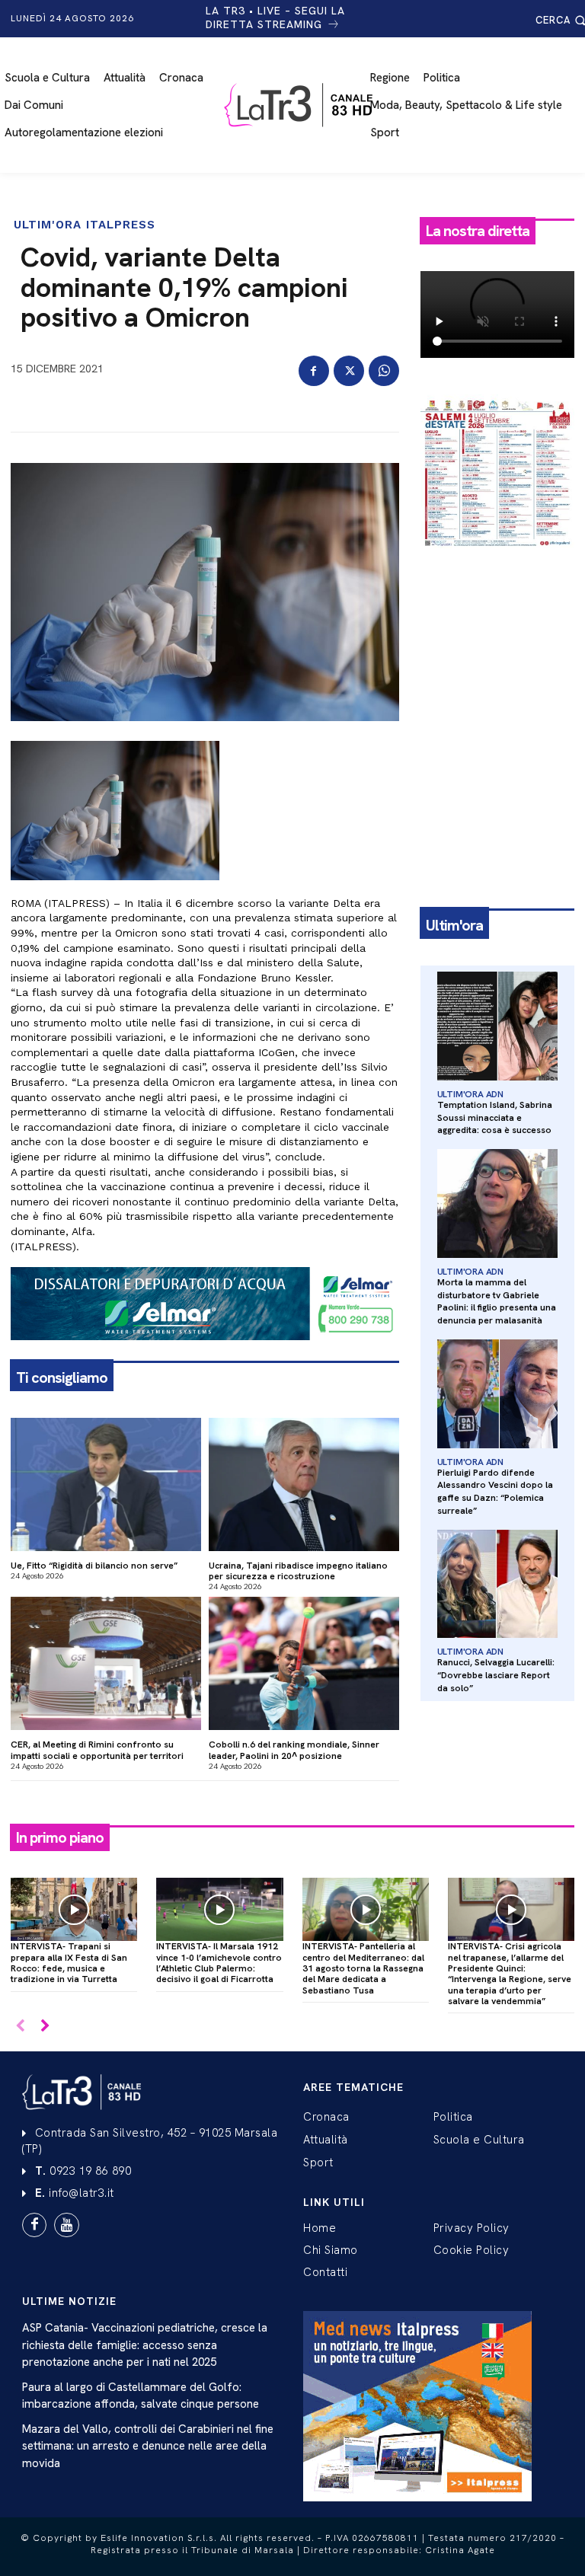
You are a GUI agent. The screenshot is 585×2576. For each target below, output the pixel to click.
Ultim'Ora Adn (470, 1094)
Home (320, 2228)
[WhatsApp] (384, 371)
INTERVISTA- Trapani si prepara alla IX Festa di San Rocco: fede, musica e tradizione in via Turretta (69, 1963)
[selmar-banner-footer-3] (205, 1352)
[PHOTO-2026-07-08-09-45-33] (497, 560)
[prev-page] (20, 2027)
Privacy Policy (472, 2228)
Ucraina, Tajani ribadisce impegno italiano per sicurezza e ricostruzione (298, 1571)
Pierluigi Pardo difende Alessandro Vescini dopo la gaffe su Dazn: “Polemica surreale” (495, 1492)
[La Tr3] (300, 105)
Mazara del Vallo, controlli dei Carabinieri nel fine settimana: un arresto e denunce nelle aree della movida (148, 2446)
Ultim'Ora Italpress (85, 225)
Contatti (325, 2272)
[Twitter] (349, 371)
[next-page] (45, 2027)
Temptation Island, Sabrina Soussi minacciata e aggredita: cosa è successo (495, 1118)
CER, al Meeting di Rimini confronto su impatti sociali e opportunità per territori (97, 1750)
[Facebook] (314, 371)
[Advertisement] (497, 646)
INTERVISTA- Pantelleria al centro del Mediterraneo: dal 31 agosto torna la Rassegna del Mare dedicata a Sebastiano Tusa (363, 1968)
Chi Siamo (331, 2250)
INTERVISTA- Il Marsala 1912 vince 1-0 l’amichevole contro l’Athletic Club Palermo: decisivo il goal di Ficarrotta (219, 1963)
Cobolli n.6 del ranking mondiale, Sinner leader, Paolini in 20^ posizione (294, 1750)
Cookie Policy (472, 2250)
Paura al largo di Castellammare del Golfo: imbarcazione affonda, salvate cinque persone (141, 2396)
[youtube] (66, 2225)
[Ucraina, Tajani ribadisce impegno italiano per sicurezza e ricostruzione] (304, 1484)
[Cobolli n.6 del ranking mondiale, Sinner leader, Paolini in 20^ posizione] (304, 1663)
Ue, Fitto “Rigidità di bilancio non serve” (94, 1566)
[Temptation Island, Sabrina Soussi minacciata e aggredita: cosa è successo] (497, 1026)
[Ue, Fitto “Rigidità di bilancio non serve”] (106, 1484)
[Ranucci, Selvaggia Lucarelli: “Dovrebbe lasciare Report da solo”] (497, 1584)
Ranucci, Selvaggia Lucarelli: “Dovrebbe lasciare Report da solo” (496, 1675)
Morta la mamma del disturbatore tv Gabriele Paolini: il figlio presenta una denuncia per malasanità (497, 1301)
